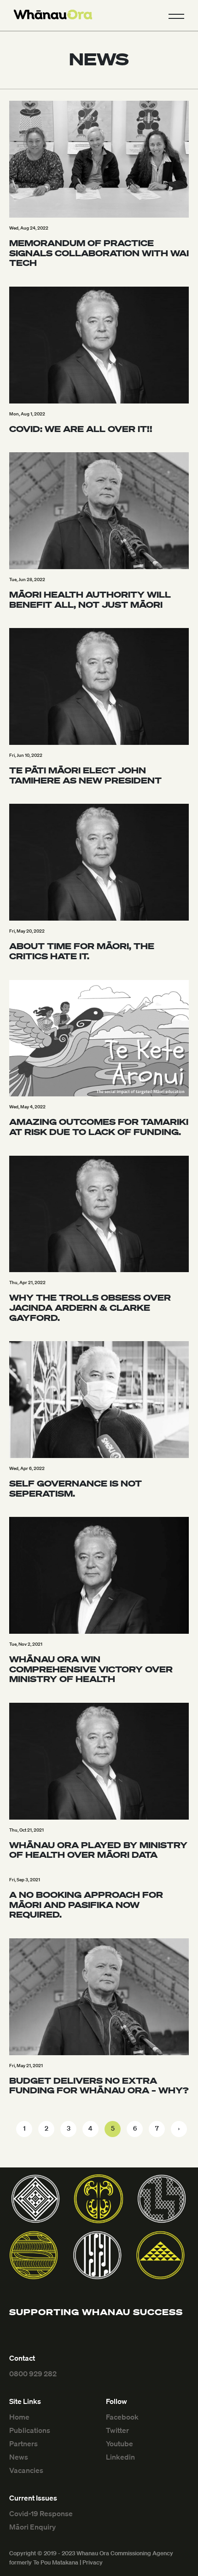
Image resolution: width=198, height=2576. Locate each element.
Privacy (93, 2562)
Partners (23, 2443)
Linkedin (120, 2457)
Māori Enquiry (32, 2527)
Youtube (119, 2443)
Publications (30, 2430)
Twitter (117, 2430)
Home (19, 2417)
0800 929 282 (33, 2374)
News (19, 2457)
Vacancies (26, 2470)
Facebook (122, 2417)
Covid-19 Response (41, 2513)
